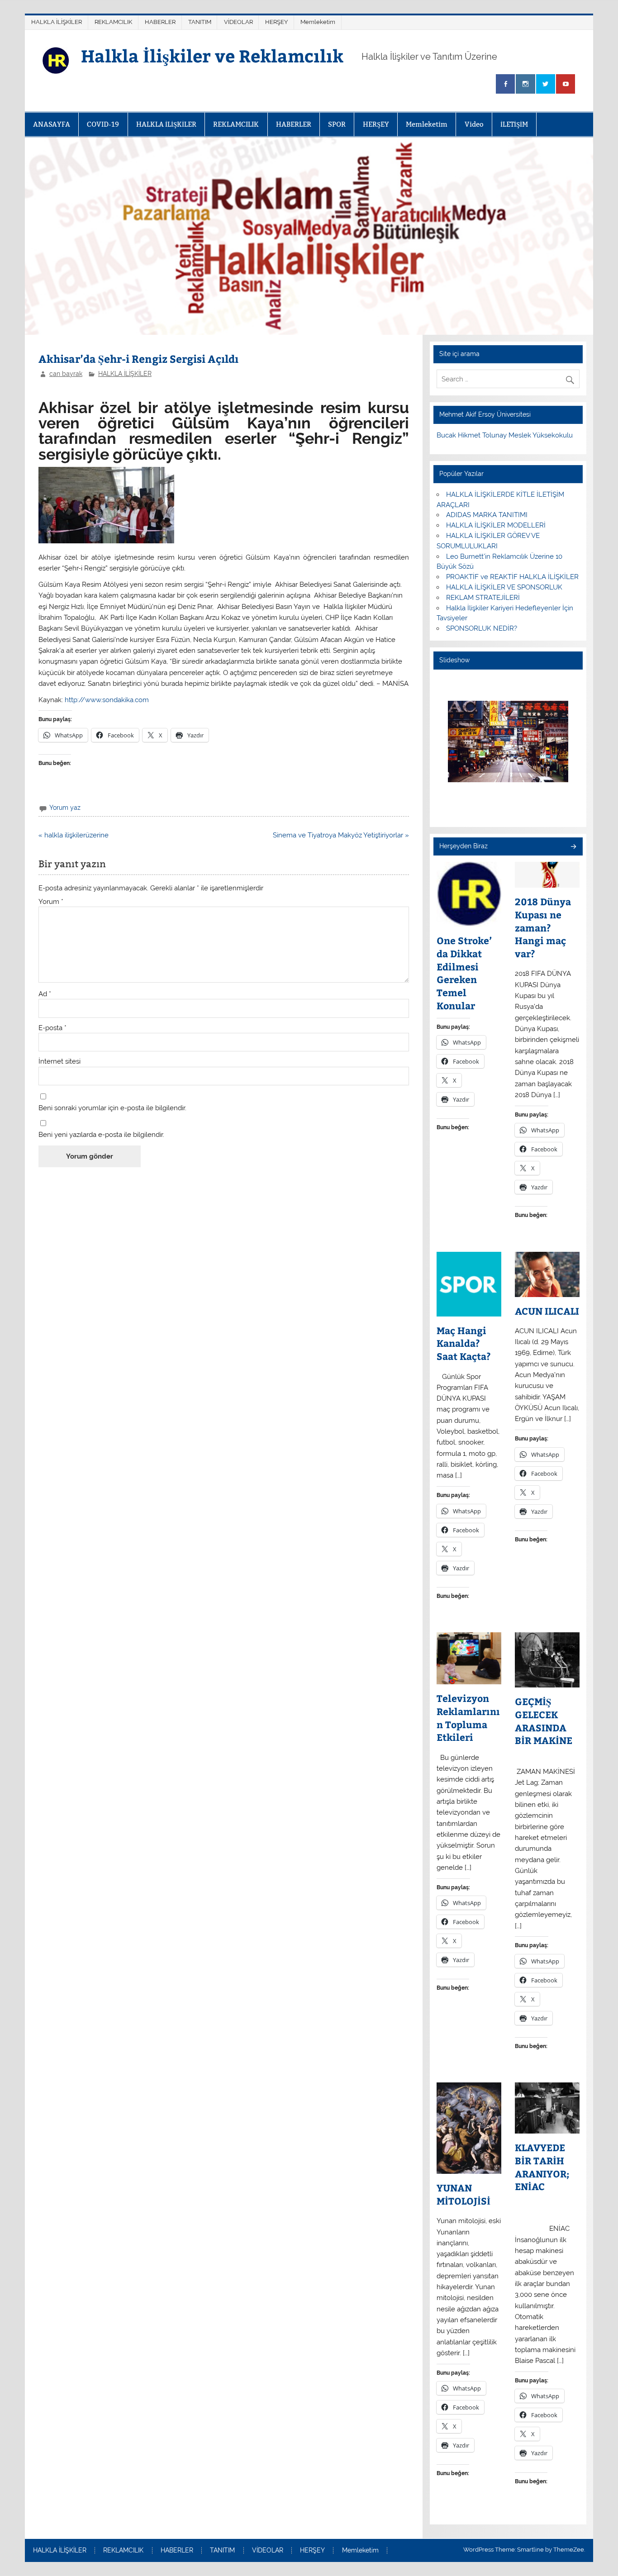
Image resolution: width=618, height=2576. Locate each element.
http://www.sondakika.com (107, 700)
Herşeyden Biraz (463, 846)
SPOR (337, 124)
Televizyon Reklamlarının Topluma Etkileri (468, 1718)
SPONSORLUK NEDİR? (482, 628)
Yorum (51, 902)
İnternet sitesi (59, 1062)
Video (474, 124)
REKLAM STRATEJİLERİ (483, 598)
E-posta (52, 1028)
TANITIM (200, 22)
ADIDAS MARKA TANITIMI (487, 515)
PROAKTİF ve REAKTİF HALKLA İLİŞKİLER (512, 577)
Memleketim (318, 22)
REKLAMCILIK (113, 22)
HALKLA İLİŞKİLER (57, 22)
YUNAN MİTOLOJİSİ (463, 2194)
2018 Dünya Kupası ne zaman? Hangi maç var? (543, 928)
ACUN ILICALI (547, 1311)
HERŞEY (276, 22)
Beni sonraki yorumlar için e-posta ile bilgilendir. (112, 1108)
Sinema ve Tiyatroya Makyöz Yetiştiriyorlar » (341, 835)
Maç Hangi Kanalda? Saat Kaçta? (464, 1343)
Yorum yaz (65, 808)
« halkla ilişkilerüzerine (74, 835)
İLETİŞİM (514, 124)
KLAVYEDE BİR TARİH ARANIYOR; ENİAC (542, 2167)
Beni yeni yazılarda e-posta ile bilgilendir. (101, 1135)
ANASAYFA (52, 124)
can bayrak (66, 374)
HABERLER (160, 22)
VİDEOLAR (238, 22)
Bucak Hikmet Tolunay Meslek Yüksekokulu (505, 435)
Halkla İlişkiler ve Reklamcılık (212, 55)
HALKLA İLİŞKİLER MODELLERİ (496, 525)
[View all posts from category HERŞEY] (573, 847)
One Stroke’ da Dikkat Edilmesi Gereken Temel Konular (464, 973)
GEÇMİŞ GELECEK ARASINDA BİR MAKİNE (544, 1721)
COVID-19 (103, 124)
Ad (45, 994)
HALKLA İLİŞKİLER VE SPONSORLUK (504, 587)
